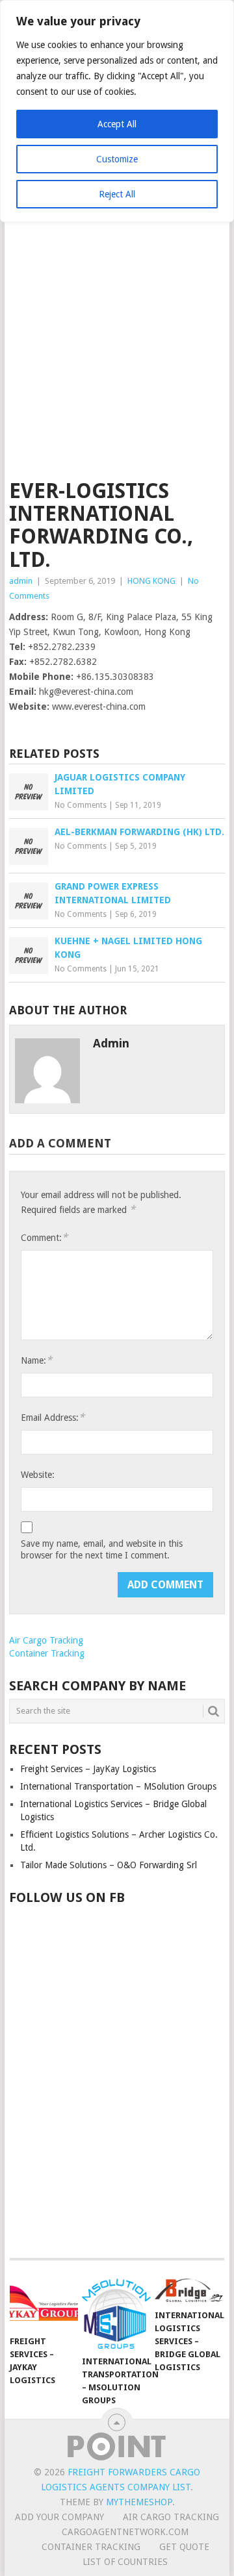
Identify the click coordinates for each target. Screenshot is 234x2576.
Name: (36, 1360)
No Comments (81, 805)
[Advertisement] (117, 356)
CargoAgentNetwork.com (125, 2532)
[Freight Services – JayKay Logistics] (44, 2304)
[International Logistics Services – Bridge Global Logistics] (189, 2291)
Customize (117, 159)
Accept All (117, 124)
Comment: (44, 1237)
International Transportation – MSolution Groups (118, 1786)
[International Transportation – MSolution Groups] (116, 2314)
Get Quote (184, 2547)
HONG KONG (151, 581)
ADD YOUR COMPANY (59, 2517)
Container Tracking (47, 1653)
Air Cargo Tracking (46, 1640)
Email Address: (53, 1417)
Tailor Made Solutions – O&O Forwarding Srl (109, 1865)
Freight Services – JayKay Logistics (88, 1769)
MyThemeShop (139, 2502)
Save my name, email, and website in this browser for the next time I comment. (102, 1549)
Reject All (117, 194)
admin (21, 581)
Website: (38, 1475)
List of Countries (125, 2562)
